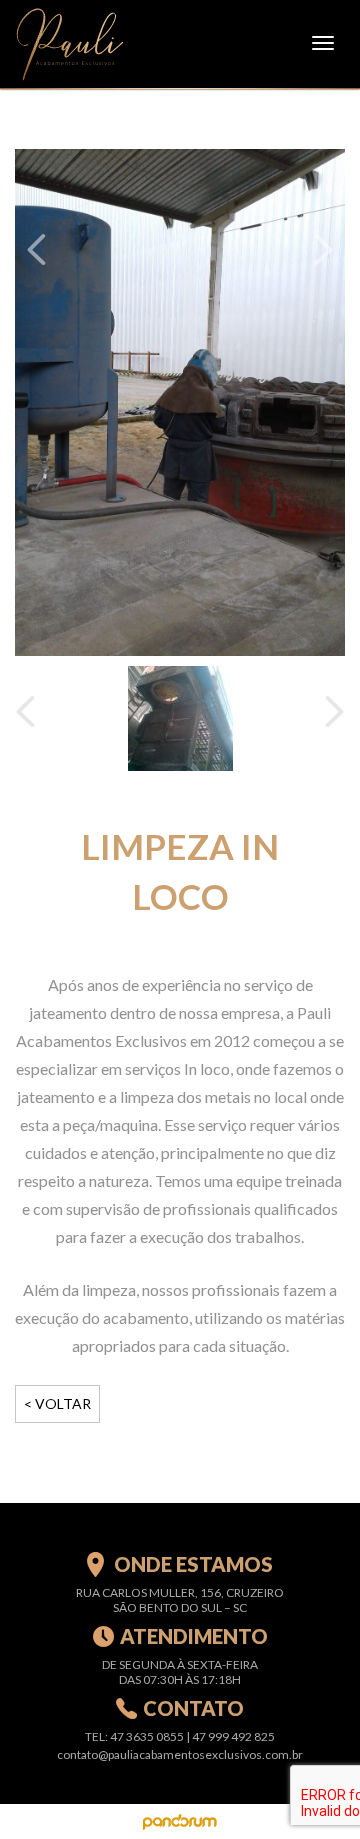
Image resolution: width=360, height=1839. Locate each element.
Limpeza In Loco (180, 871)
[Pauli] (70, 42)
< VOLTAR (57, 1403)
